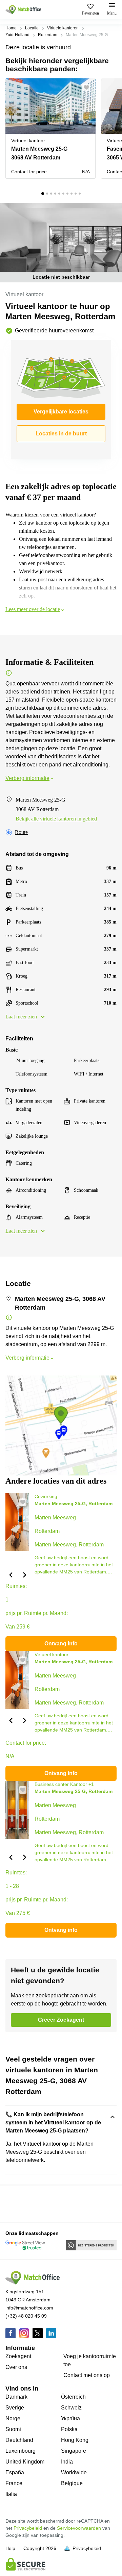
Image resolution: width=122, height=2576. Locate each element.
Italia (11, 2494)
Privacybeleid (28, 2528)
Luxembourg (21, 2451)
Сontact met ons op (87, 2375)
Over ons (16, 2367)
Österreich (73, 2397)
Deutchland (19, 2440)
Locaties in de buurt (61, 434)
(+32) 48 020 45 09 (26, 2316)
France (14, 2483)
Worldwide (74, 2472)
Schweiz (71, 2408)
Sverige (15, 2408)
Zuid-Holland (17, 35)
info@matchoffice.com (29, 2308)
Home (11, 28)
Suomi (13, 2429)
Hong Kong (75, 2440)
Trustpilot (15, 2203)
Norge (13, 2418)
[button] (88, 87)
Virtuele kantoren (63, 28)
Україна (70, 2418)
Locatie (32, 28)
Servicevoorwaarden (79, 2528)
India (67, 2462)
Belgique (72, 2483)
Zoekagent (18, 2356)
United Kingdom (25, 2462)
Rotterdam (48, 35)
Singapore (74, 2451)
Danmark (16, 2397)
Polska (69, 2429)
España (15, 2472)
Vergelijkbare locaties (61, 412)
